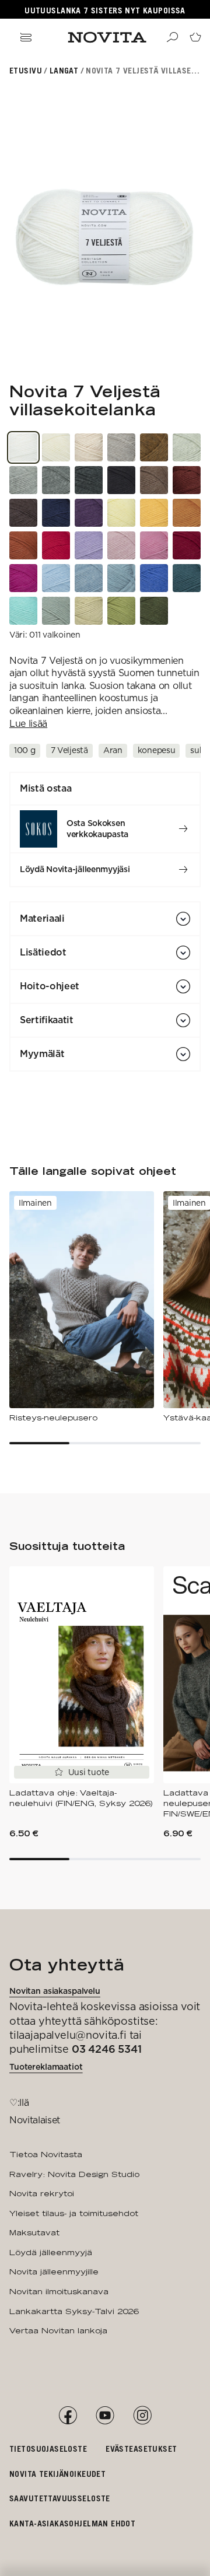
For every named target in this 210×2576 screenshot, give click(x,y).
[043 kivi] (23, 480)
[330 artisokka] (121, 611)
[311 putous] (23, 611)
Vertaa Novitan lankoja (58, 2330)
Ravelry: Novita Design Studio (74, 2174)
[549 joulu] (56, 545)
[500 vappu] (23, 578)
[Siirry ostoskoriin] (195, 37)
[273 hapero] (187, 513)
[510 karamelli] (154, 545)
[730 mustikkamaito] (89, 545)
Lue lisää (28, 724)
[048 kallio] (56, 480)
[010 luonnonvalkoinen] (56, 447)
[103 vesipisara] (56, 578)
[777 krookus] (89, 513)
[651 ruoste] (187, 480)
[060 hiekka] (121, 447)
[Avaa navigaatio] (26, 37)
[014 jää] (89, 578)
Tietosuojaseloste (48, 2449)
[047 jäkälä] (187, 447)
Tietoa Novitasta (46, 2154)
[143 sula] (121, 578)
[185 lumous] (187, 578)
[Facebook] (68, 2416)
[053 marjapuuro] (121, 545)
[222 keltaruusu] (121, 513)
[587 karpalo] (187, 545)
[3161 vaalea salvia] (89, 611)
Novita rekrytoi (42, 2193)
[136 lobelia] (154, 578)
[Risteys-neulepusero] (82, 1307)
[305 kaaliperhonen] (56, 611)
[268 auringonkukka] (154, 513)
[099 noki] (121, 480)
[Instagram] (142, 2416)
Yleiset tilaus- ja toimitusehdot (74, 2213)
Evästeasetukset (141, 2449)
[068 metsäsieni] (154, 480)
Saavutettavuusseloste (60, 2498)
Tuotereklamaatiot (46, 2067)
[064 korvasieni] (23, 513)
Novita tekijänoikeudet (57, 2474)
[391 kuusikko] (154, 611)
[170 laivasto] (56, 513)
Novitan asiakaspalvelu (55, 1991)
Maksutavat (34, 2232)
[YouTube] (105, 2416)
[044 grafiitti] (89, 480)
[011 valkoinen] (23, 447)
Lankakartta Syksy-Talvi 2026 (74, 2311)
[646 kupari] (154, 447)
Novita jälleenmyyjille (54, 2271)
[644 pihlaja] (23, 545)
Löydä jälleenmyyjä (51, 2252)
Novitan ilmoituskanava (59, 2291)
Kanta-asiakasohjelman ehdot (72, 2523)
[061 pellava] (89, 447)
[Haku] (172, 37)
